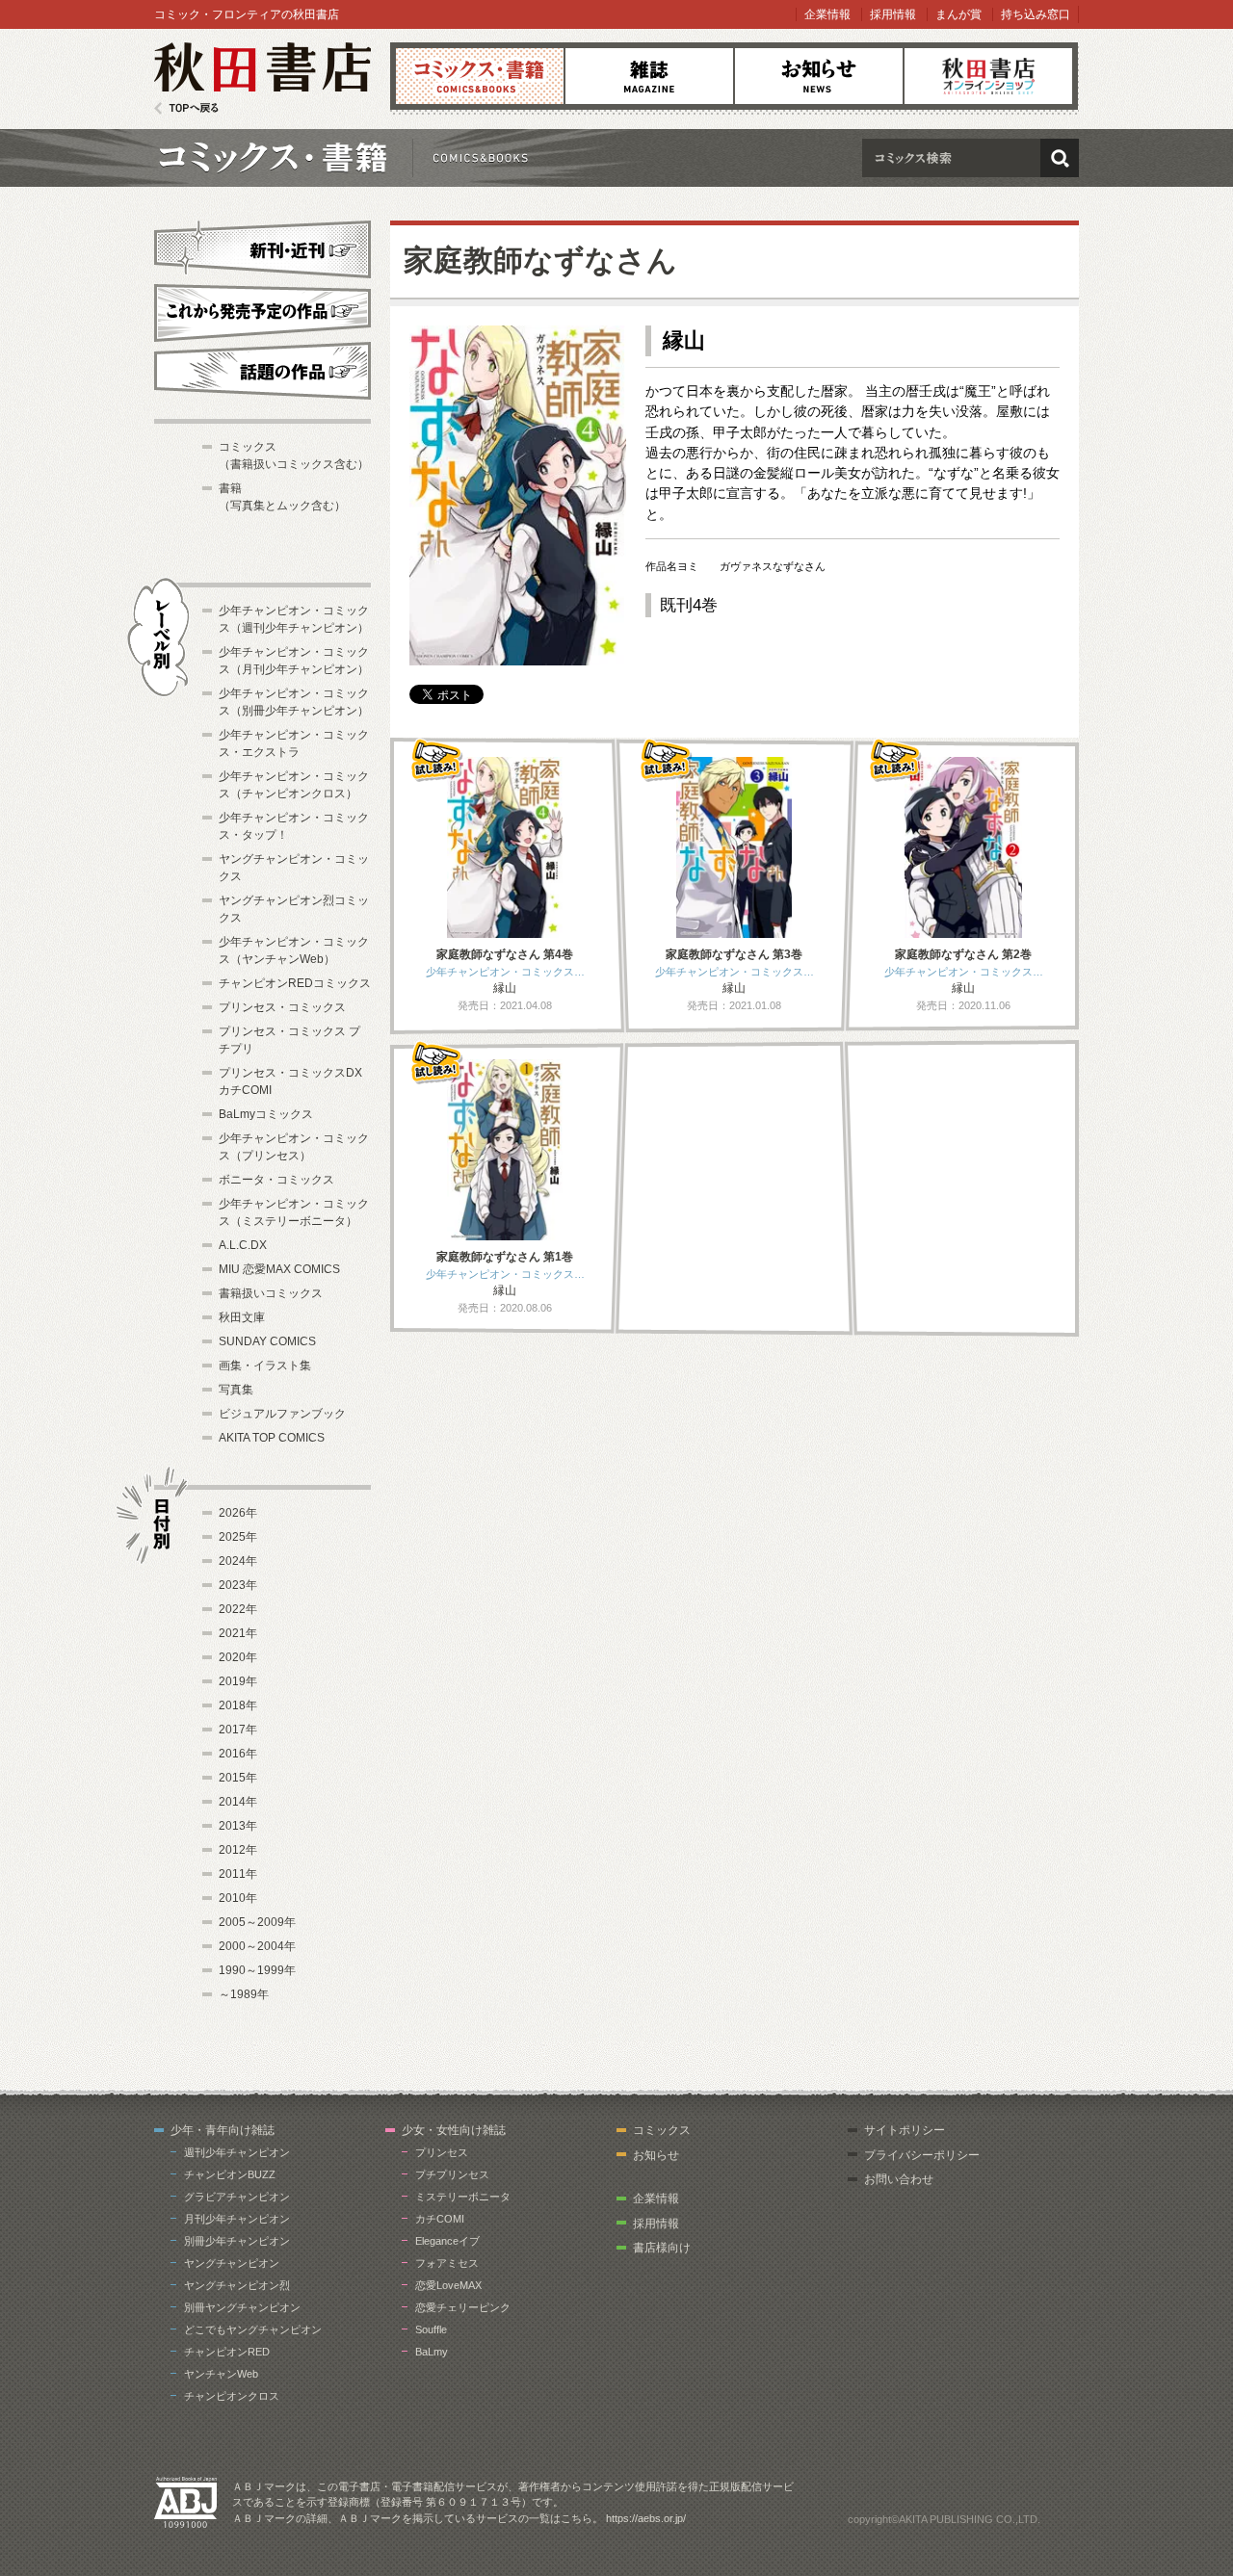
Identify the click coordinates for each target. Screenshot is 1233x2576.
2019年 (238, 1681)
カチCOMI (440, 2219)
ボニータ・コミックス (276, 1180)
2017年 (238, 1730)
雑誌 (649, 76)
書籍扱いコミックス (271, 1293)
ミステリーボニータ (463, 2197)
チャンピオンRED (227, 2352)
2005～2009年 (257, 1922)
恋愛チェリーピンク (463, 2307)
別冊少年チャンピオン (237, 2241)
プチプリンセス (452, 2174)
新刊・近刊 (262, 247)
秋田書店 (262, 78)
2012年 (238, 1850)
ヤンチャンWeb (221, 2374)
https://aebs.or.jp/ (646, 2518)
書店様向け (662, 2248)
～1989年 (244, 1994)
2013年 (238, 1826)
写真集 (236, 1390)
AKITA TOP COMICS (272, 1438)
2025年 (238, 1537)
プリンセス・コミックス (282, 1007)
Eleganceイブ (447, 2241)
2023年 (238, 1585)
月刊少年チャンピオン (237, 2219)
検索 (1060, 158)
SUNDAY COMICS (267, 1341)
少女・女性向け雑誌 (454, 2130)
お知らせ (819, 76)
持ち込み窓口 (1036, 14)
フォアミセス (447, 2263)
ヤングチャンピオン (232, 2263)
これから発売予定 (262, 310)
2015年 (238, 1778)
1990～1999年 (257, 1970)
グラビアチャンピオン (237, 2197)
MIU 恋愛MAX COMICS (279, 1269)
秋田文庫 (242, 1317)
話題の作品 (262, 371)
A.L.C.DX (243, 1245)
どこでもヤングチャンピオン (253, 2329)
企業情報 (827, 14)
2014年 (238, 1802)
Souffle (431, 2329)
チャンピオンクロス (232, 2396)
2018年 (238, 1705)
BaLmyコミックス (266, 1114)
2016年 (238, 1754)
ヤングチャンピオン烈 (237, 2285)
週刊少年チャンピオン (237, 2152)
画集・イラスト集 (265, 1366)
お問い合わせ (899, 2179)
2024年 (238, 1561)
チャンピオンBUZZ (230, 2174)
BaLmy (432, 2352)
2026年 (238, 1513)
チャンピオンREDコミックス (295, 983)
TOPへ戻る (186, 108)
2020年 (238, 1657)
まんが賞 (958, 14)
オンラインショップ (988, 76)
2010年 (238, 1898)
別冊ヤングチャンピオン (242, 2307)
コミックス (480, 76)
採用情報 (893, 14)
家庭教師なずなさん (540, 260)
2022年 (238, 1609)
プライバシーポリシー (922, 2155)
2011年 (238, 1874)
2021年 (238, 1633)
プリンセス (442, 2152)
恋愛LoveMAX (448, 2285)
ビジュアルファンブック (282, 1414)
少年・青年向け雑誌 (223, 2130)
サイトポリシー (905, 2130)
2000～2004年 (257, 1946)
